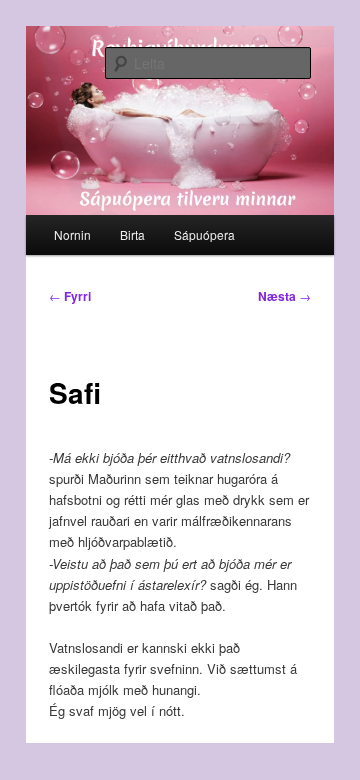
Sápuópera (204, 234)
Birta (132, 234)
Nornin (72, 234)
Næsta (284, 296)
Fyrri (70, 296)
